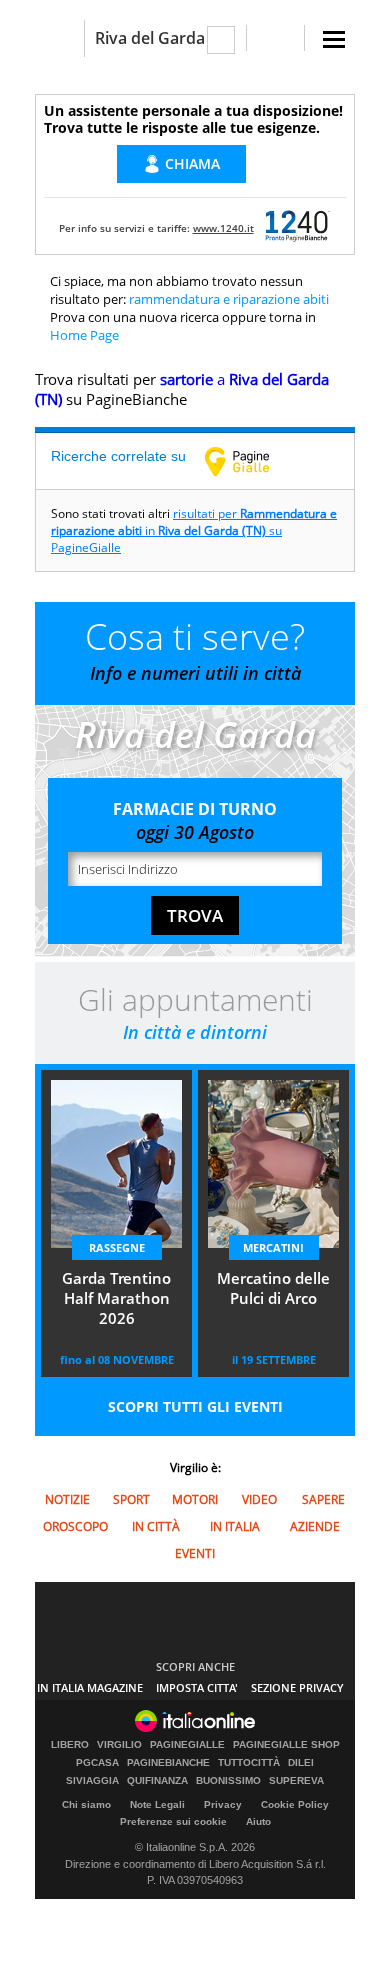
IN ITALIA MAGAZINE (90, 1687)
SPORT (131, 1499)
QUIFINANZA (157, 1781)
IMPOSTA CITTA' (197, 1687)
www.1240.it (223, 228)
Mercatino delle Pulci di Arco (273, 1288)
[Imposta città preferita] (59, 38)
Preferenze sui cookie (173, 1821)
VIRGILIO (119, 1745)
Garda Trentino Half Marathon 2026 (116, 1298)
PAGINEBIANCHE (168, 1763)
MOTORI (195, 1499)
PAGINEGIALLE (187, 1745)
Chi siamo (86, 1804)
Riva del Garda (150, 38)
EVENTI (195, 1553)
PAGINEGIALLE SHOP (286, 1745)
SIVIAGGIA (92, 1781)
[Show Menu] (334, 39)
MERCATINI (273, 1247)
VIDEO (259, 1499)
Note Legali (157, 1804)
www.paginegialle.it (252, 461)
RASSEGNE (117, 1247)
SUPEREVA (296, 1781)
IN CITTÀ (156, 1526)
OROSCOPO (75, 1526)
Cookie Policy (295, 1804)
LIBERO (70, 1745)
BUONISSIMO (228, 1781)
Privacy (223, 1804)
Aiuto (258, 1821)
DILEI (301, 1763)
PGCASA (97, 1763)
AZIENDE (315, 1526)
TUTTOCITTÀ (249, 1763)
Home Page (84, 335)
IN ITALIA (235, 1526)
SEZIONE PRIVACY (297, 1687)
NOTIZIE (67, 1499)
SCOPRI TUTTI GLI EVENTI (195, 1406)
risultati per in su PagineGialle (194, 530)
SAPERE (323, 1499)
